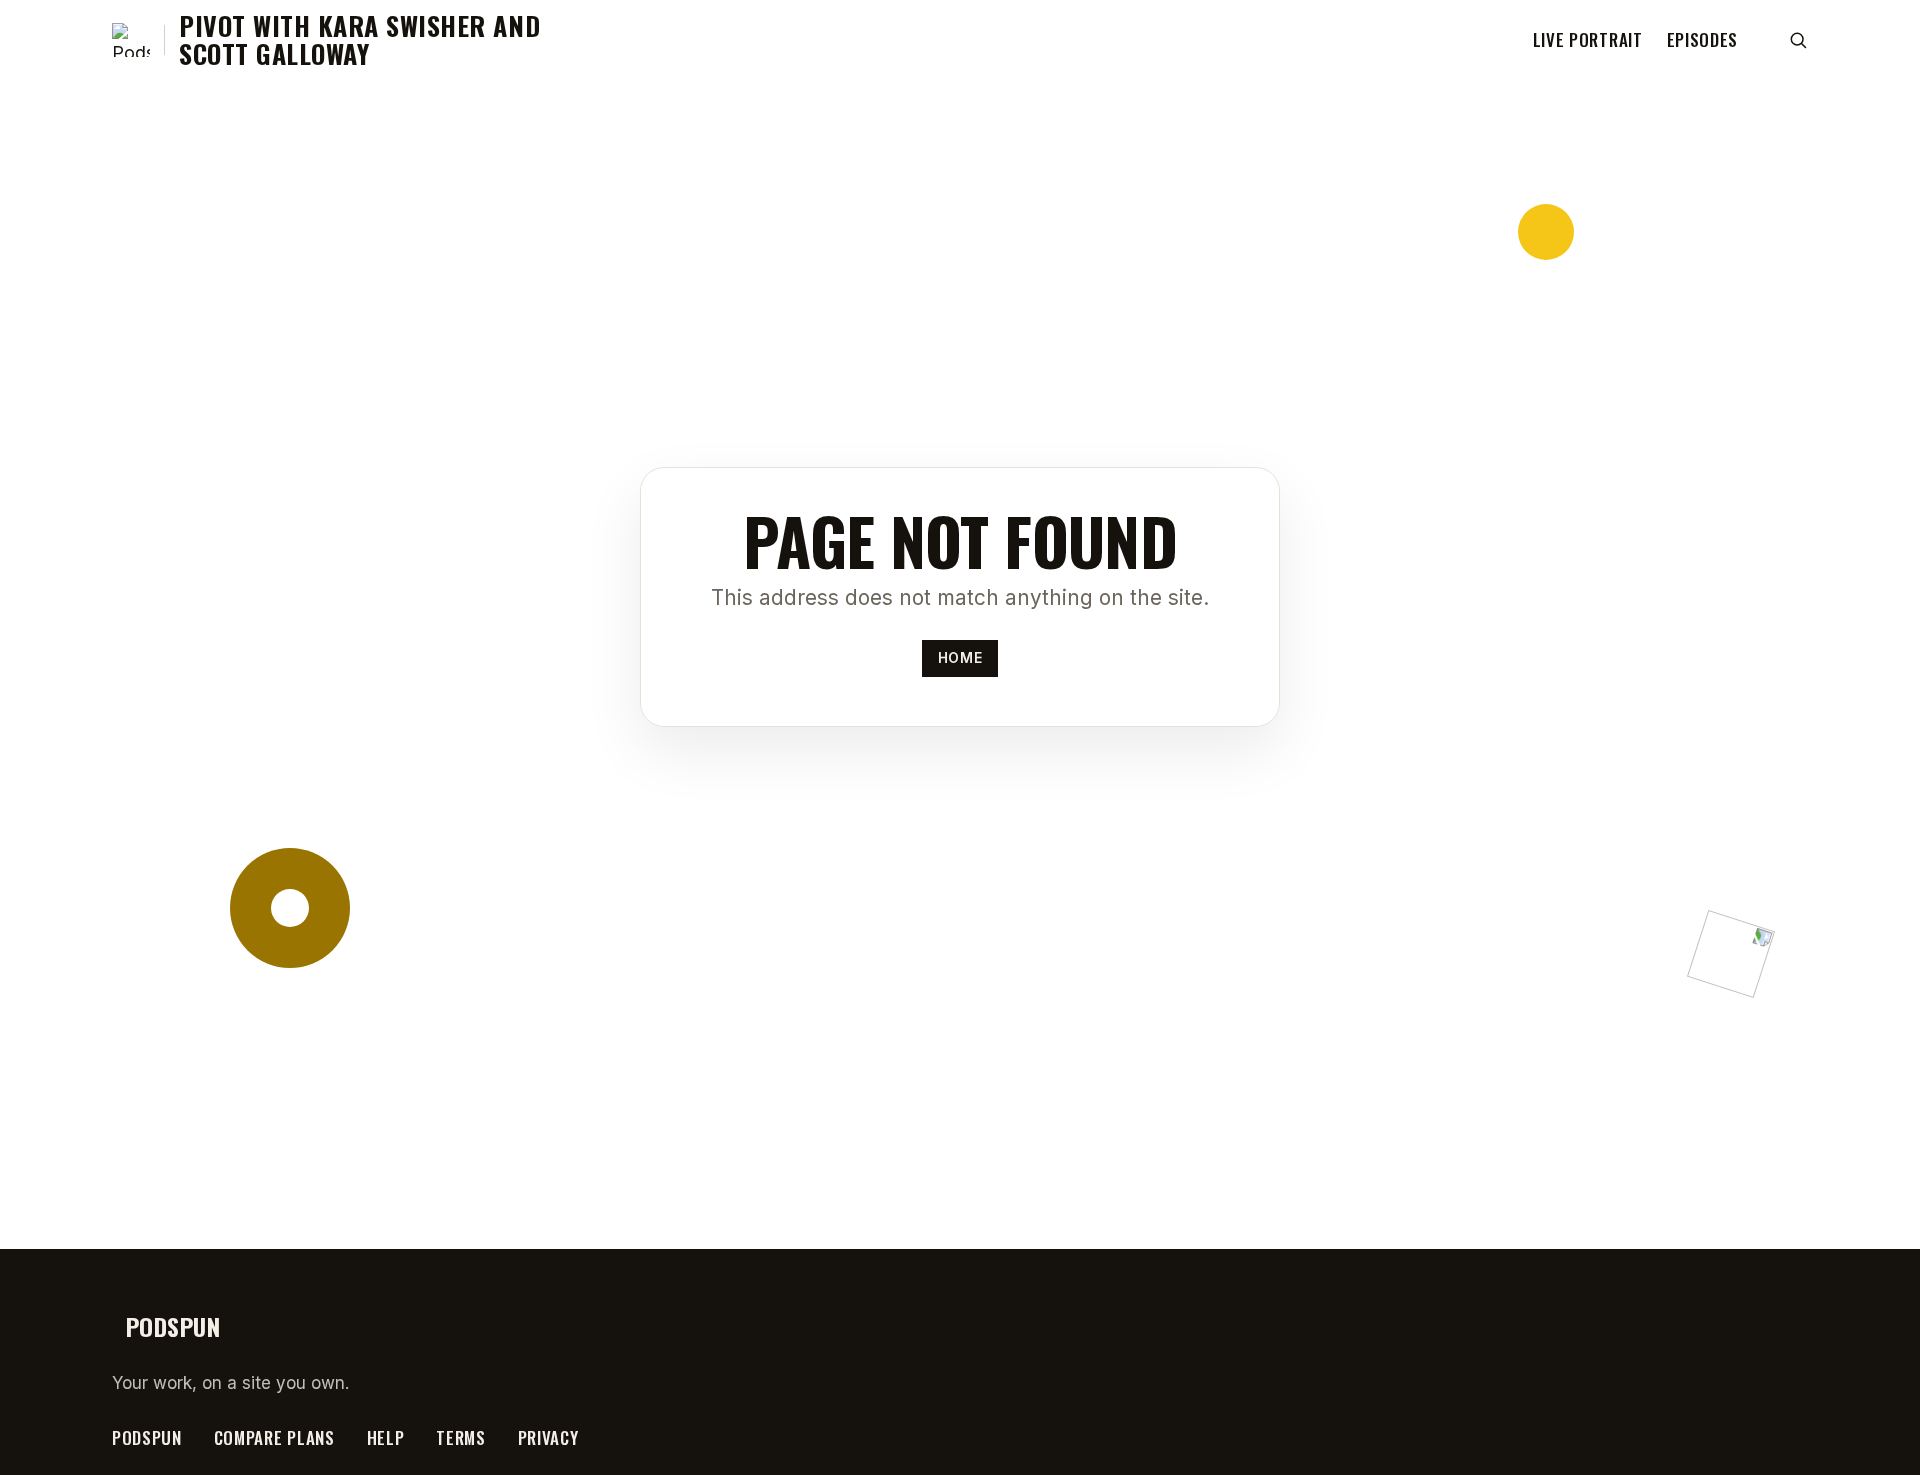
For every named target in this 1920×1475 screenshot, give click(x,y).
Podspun (147, 1437)
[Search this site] (1798, 40)
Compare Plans (274, 1437)
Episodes (1702, 39)
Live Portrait (1588, 39)
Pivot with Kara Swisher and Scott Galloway (359, 40)
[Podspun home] (131, 40)
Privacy (548, 1437)
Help (386, 1437)
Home (960, 657)
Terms (460, 1437)
